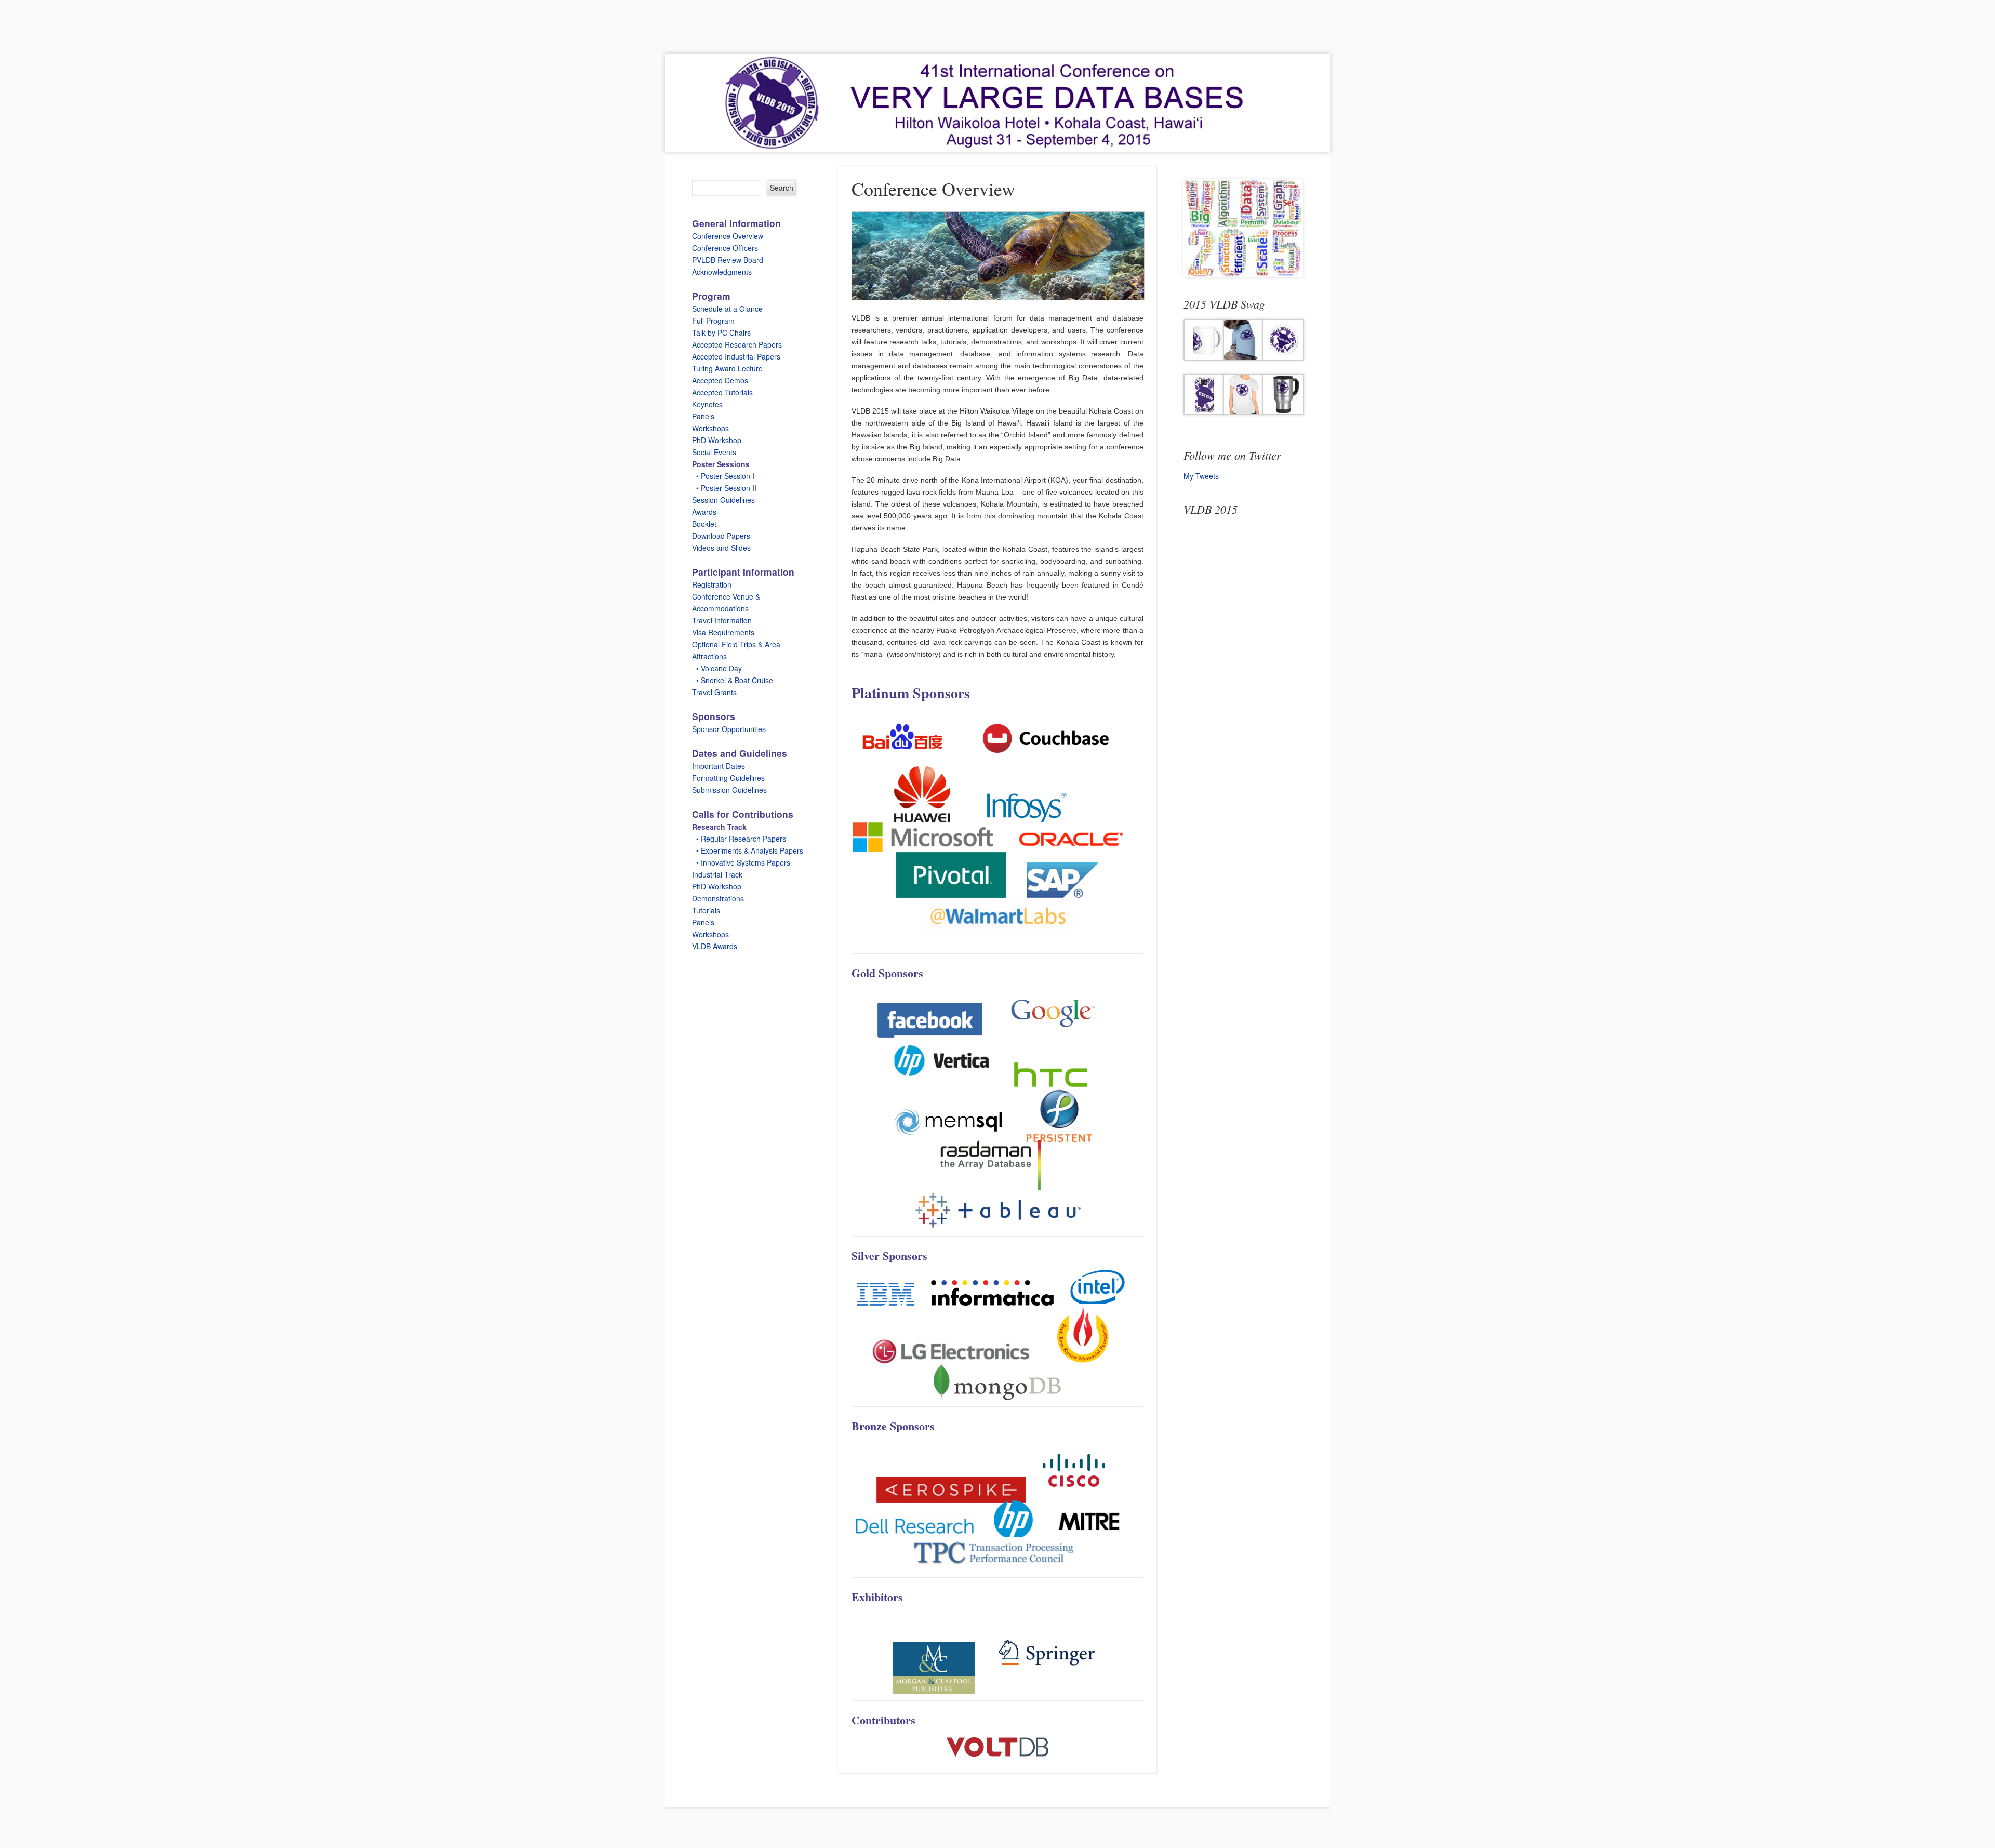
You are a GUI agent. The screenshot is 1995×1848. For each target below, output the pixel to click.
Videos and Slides (721, 548)
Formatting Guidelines (728, 778)
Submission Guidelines (729, 790)
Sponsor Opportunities (729, 729)
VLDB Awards (715, 946)
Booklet (704, 524)
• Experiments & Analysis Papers (748, 850)
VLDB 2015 (1211, 509)
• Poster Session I (723, 476)
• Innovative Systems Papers (741, 862)
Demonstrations (718, 898)
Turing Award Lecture (727, 368)
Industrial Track (717, 874)
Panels (703, 416)
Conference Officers (725, 248)
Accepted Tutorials (722, 392)
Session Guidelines (723, 500)
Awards (704, 512)
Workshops (710, 428)
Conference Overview (728, 236)
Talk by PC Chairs (721, 333)
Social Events (714, 452)
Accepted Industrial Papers (736, 356)
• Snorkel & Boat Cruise (733, 680)
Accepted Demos (720, 380)
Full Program (713, 321)
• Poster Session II (724, 488)
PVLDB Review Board (728, 260)
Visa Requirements (723, 632)
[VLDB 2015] (997, 103)
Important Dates (719, 766)
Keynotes (707, 404)
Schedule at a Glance (727, 309)
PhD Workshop (717, 440)
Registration (712, 584)
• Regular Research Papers (739, 839)
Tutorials (706, 910)
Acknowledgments (722, 272)
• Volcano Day (717, 668)
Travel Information (722, 620)
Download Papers (721, 536)
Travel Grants (714, 692)
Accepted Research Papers (737, 344)
